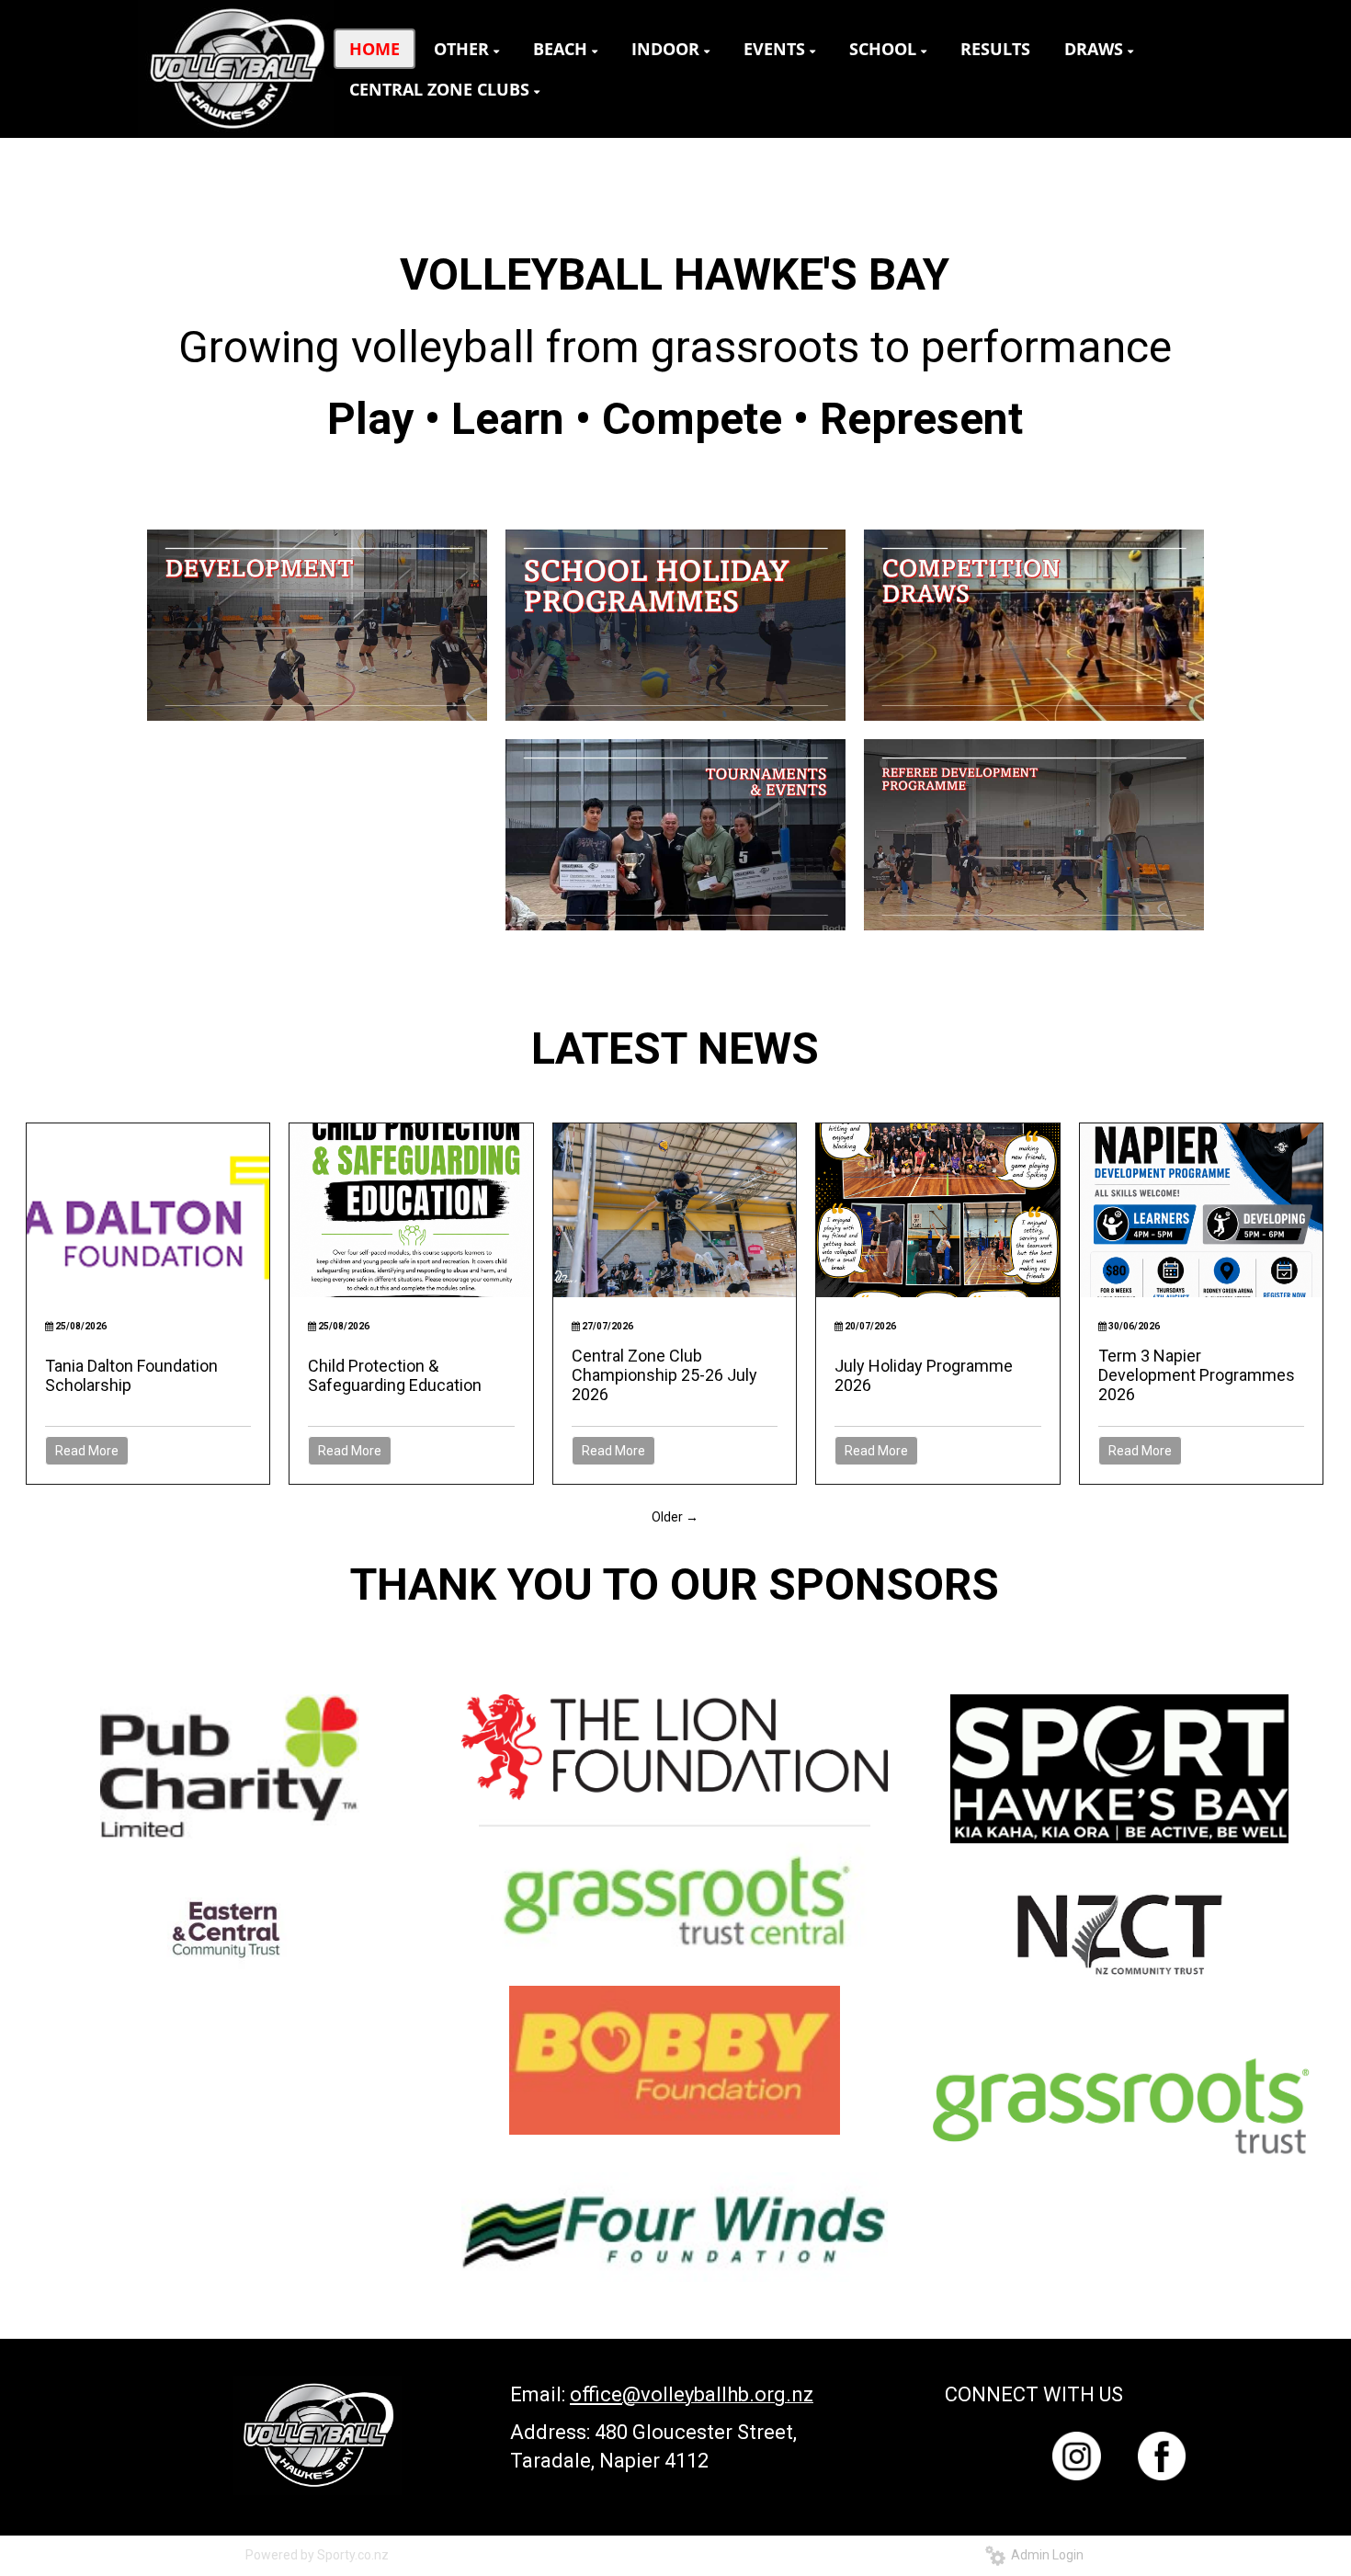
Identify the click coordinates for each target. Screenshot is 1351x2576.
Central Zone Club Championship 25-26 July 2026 (664, 1375)
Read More (87, 1451)
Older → (675, 1517)
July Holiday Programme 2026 (924, 1375)
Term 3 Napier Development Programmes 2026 (1197, 1375)
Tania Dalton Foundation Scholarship (131, 1375)
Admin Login (1044, 2555)
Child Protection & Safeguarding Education (395, 1375)
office (596, 2394)
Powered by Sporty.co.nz (317, 2555)
